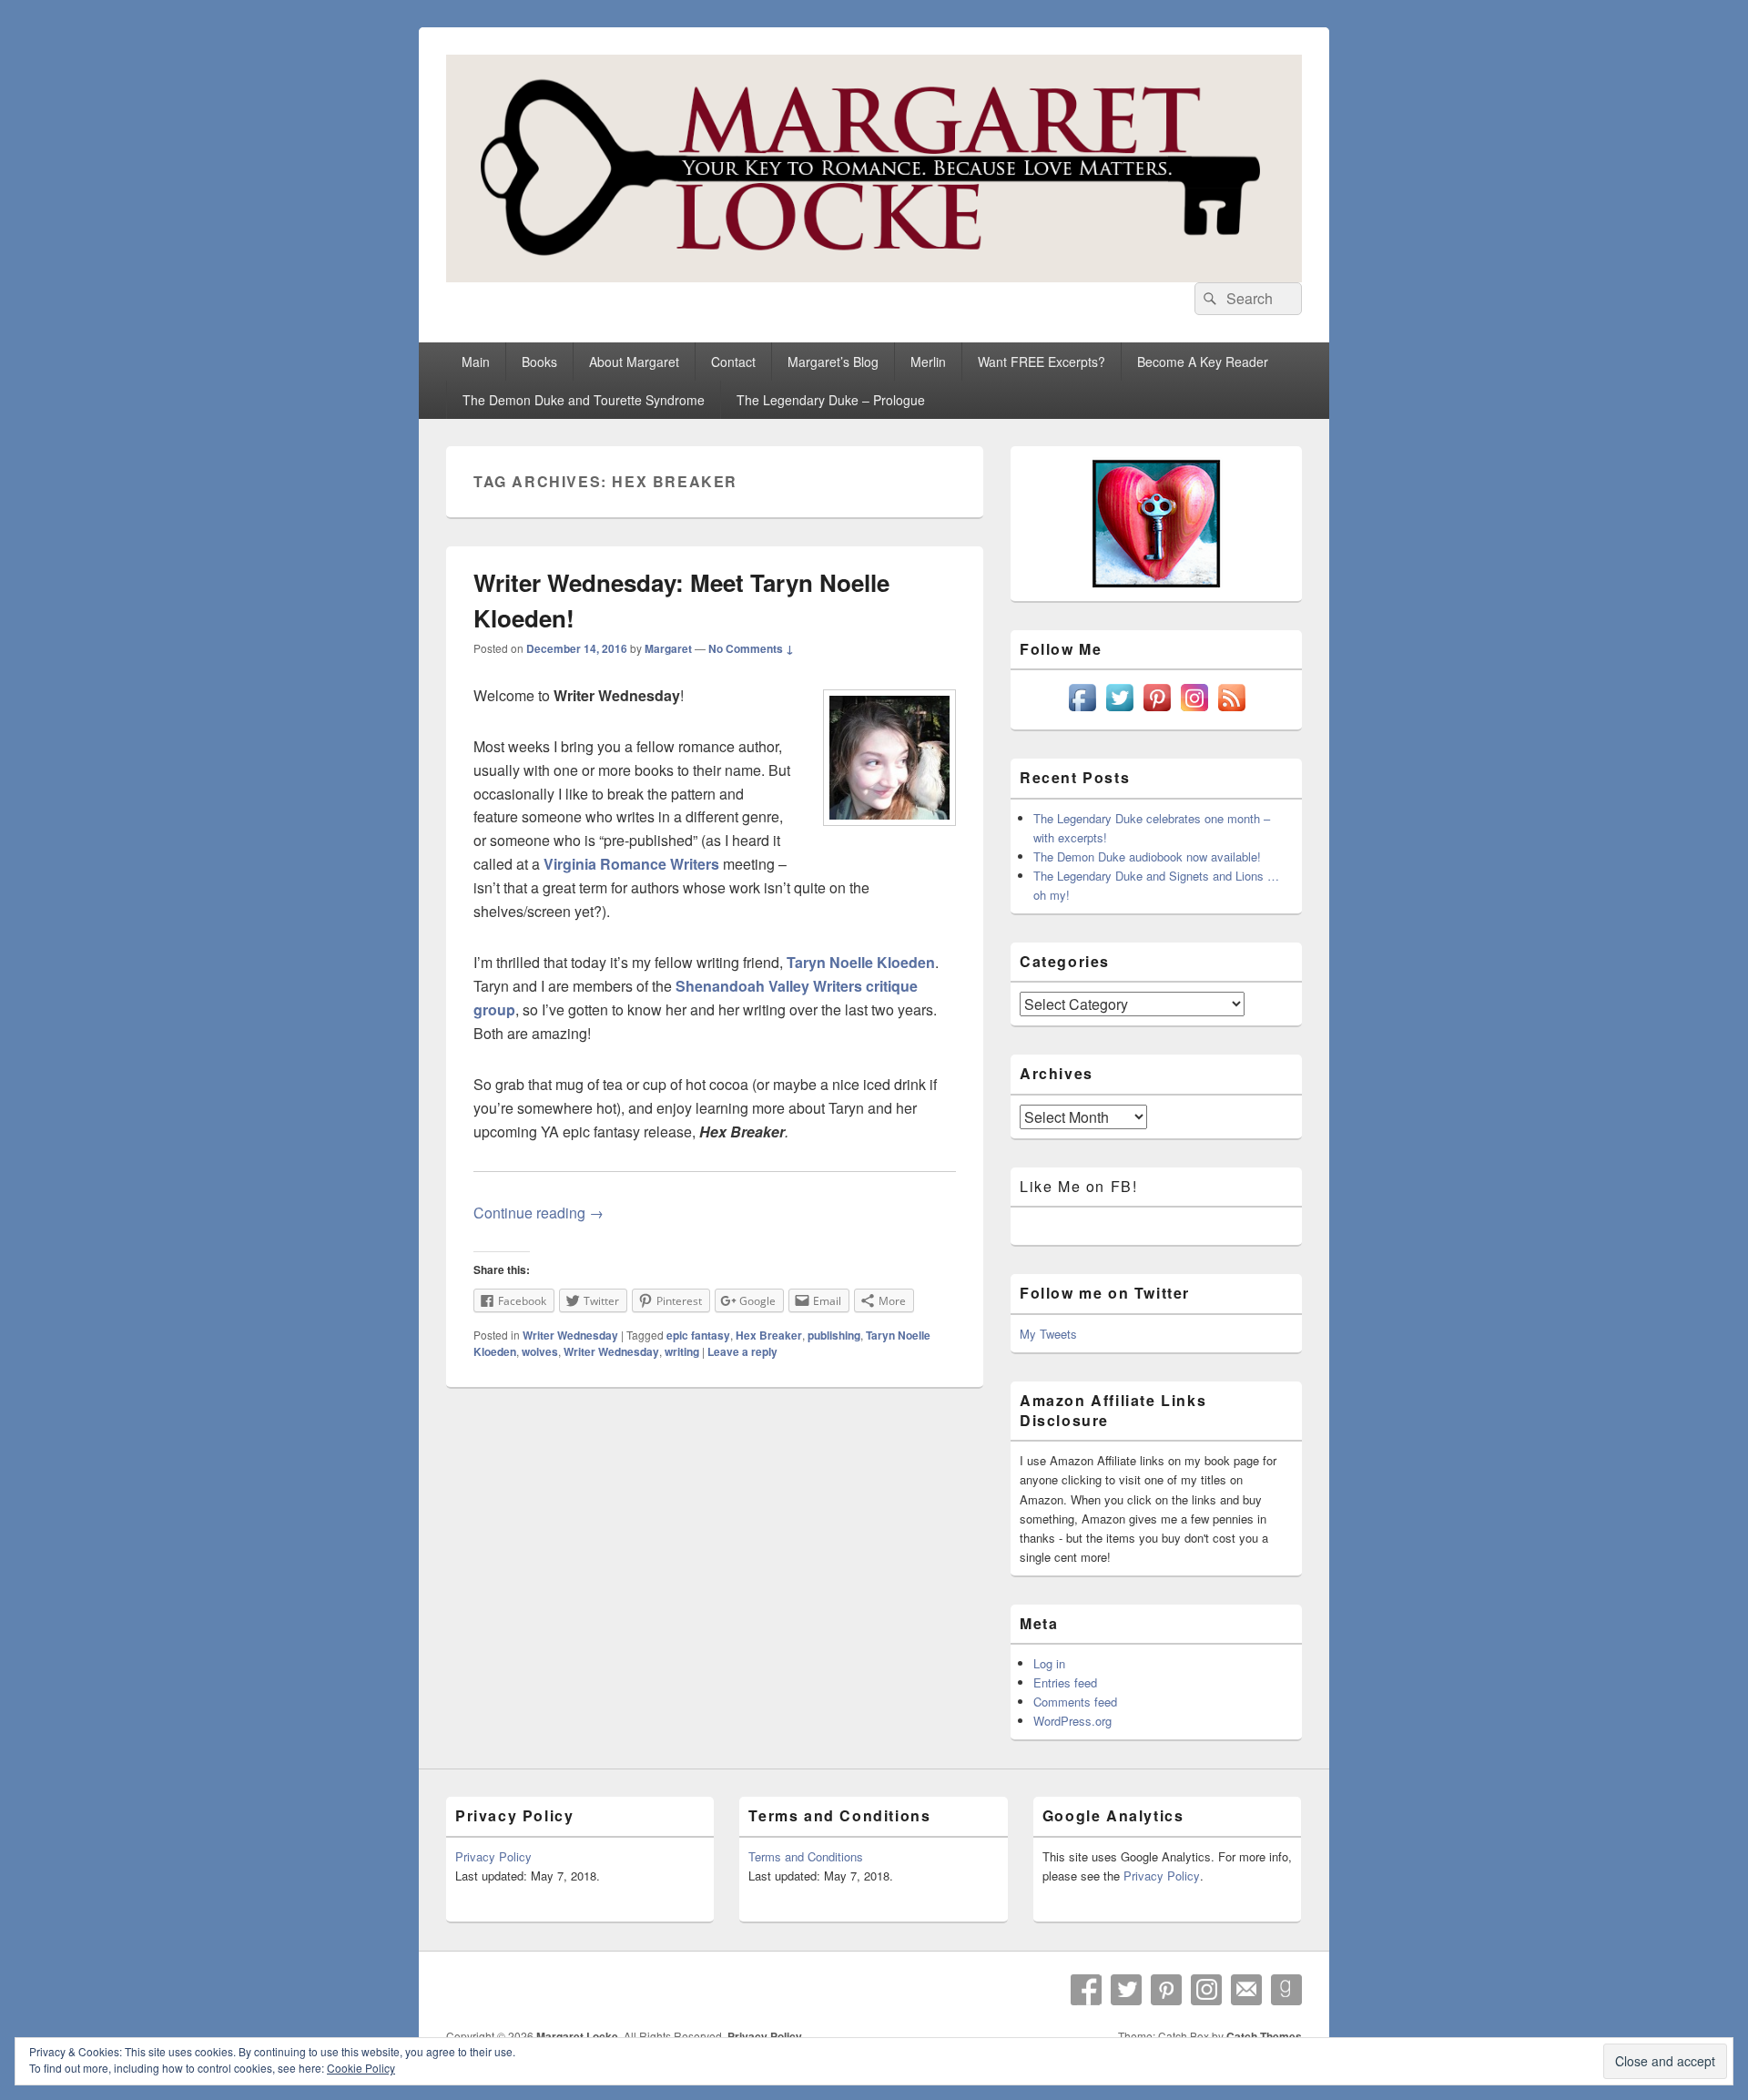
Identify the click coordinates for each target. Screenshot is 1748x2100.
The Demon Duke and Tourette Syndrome (584, 400)
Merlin (928, 362)
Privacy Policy (493, 1856)
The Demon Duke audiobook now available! (1147, 856)
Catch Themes (1264, 2036)
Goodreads (1286, 1990)
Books (539, 362)
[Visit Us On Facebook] (1082, 711)
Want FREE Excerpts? (1042, 362)
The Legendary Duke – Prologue (831, 400)
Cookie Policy (361, 2068)
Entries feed (1065, 1682)
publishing (834, 1335)
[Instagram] (1206, 1990)
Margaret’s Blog (833, 362)
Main (476, 362)
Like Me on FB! (1078, 1186)
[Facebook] (1086, 1990)
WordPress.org (1072, 1721)
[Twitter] (1126, 1990)
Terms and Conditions (806, 1856)
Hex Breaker (769, 1335)
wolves (540, 1351)
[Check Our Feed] (1231, 711)
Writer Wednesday (570, 1335)
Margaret (668, 648)
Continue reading (539, 1213)
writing (682, 1351)
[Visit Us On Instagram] (1194, 711)
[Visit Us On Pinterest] (1157, 711)
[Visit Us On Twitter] (1119, 711)
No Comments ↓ (751, 648)
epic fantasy (698, 1335)
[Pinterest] (1166, 1990)
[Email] (1246, 1990)
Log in (1049, 1663)
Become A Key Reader (1203, 362)
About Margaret (634, 362)
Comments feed (1075, 1702)
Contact (733, 362)
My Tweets (1048, 1334)
